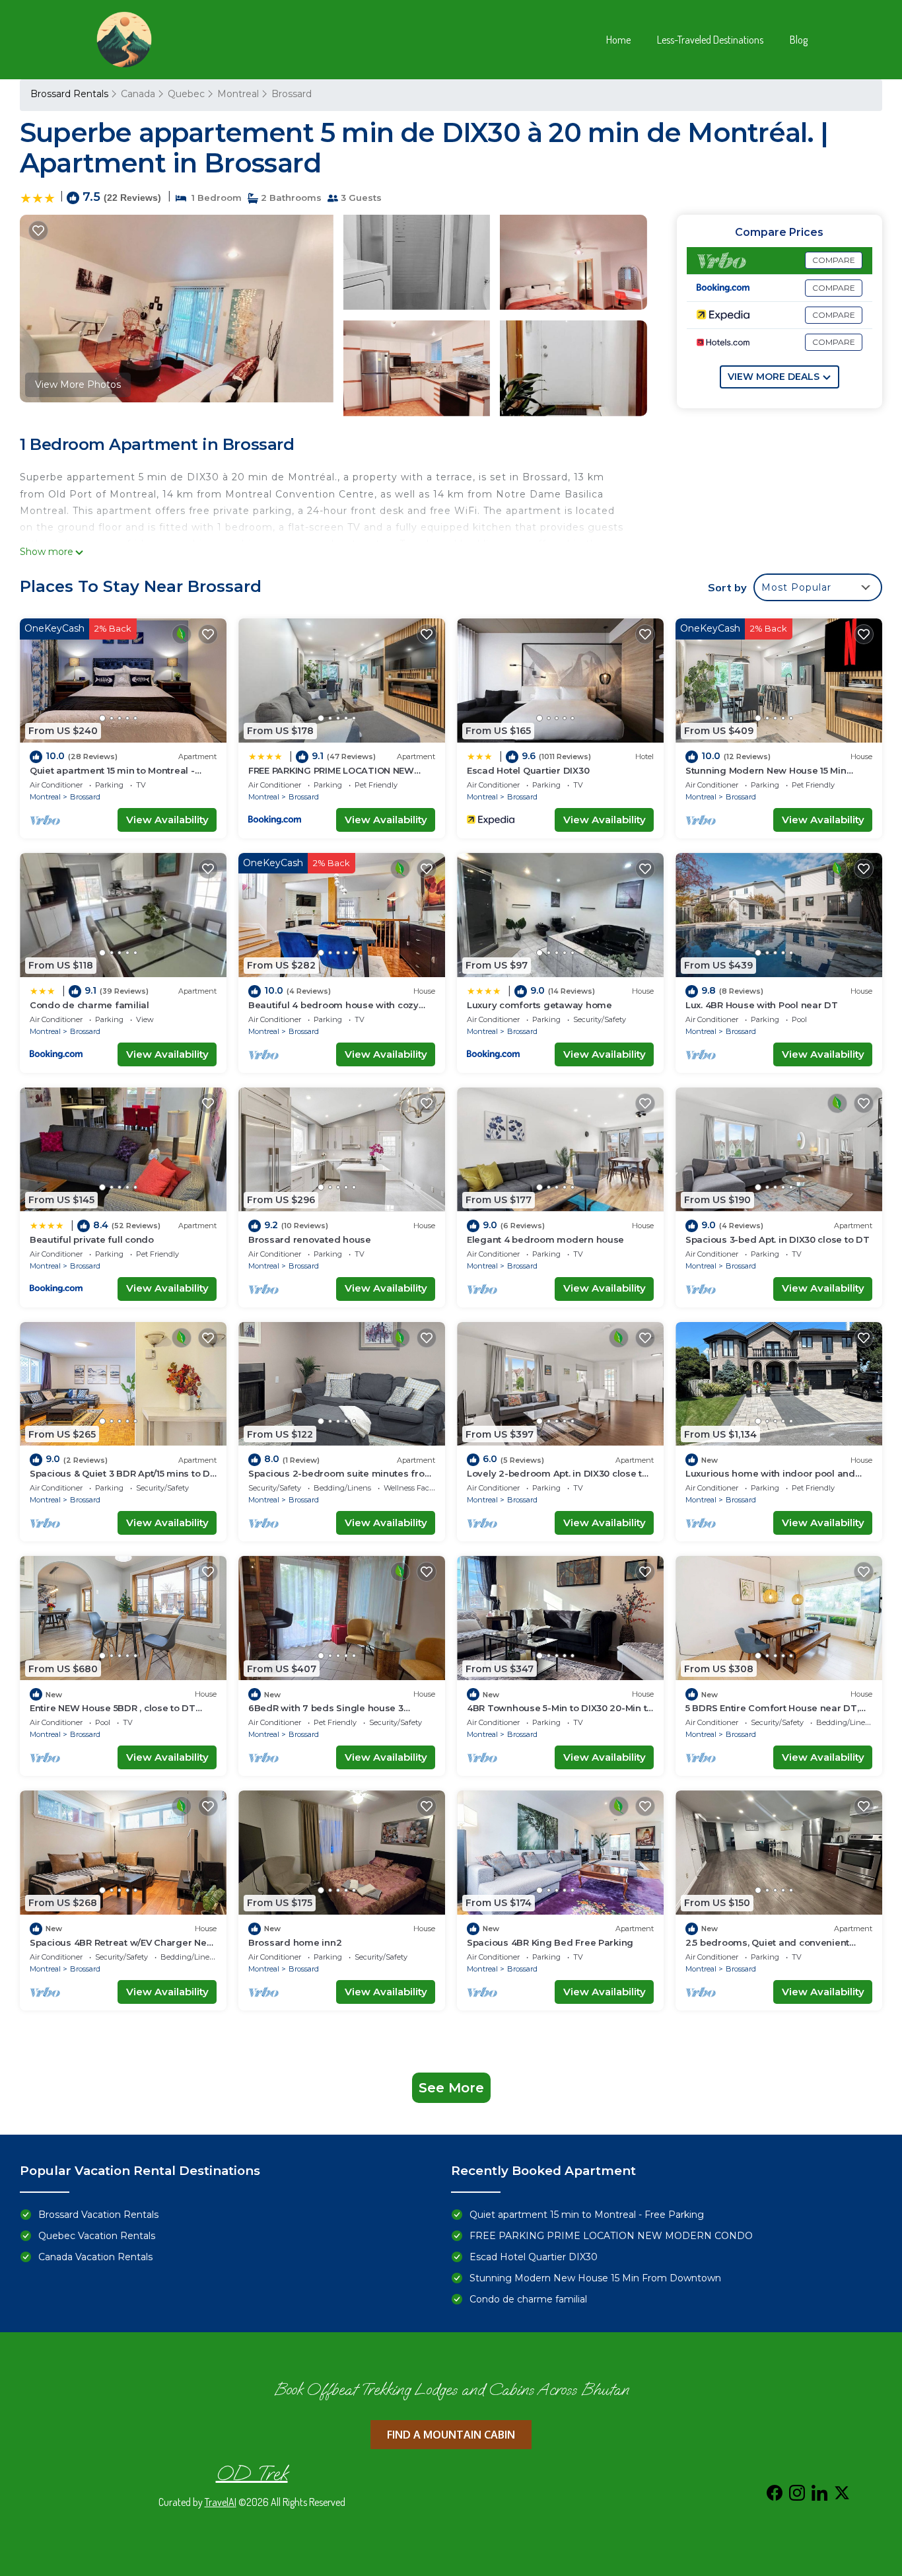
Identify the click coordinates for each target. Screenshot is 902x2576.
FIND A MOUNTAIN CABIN (451, 2435)
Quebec (186, 94)
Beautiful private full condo (92, 1239)
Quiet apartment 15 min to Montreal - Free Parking (587, 2215)
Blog (799, 40)
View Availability (167, 820)
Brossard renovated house (310, 1239)
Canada (138, 94)
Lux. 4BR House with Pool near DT (762, 1005)
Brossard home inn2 (295, 1942)
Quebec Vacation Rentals (97, 2236)
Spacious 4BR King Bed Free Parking (550, 1942)
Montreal (238, 94)
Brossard (292, 94)
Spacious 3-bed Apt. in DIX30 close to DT (778, 1239)
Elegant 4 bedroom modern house (545, 1239)
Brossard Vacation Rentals (98, 2215)
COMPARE (834, 260)
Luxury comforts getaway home (539, 1005)
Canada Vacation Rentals (95, 2257)
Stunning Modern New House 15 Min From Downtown (595, 2278)
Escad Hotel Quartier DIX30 (528, 770)
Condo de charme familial (89, 1005)
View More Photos (78, 385)
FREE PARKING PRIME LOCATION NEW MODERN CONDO (611, 2236)
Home (618, 40)
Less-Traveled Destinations (710, 40)
